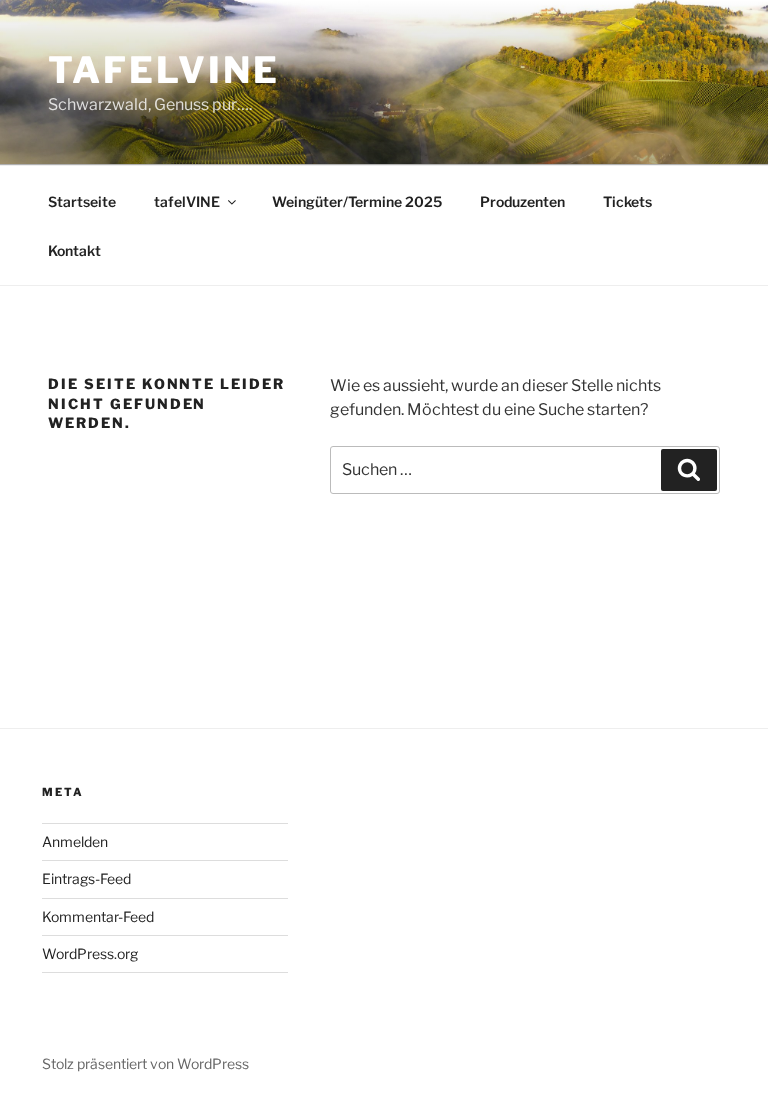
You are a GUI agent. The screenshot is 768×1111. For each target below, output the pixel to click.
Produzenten (522, 201)
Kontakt (74, 250)
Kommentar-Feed (98, 916)
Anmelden (75, 841)
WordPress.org (90, 953)
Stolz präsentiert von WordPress (145, 1063)
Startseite (82, 201)
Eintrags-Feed (86, 878)
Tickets (627, 201)
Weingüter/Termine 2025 (357, 201)
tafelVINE (164, 70)
